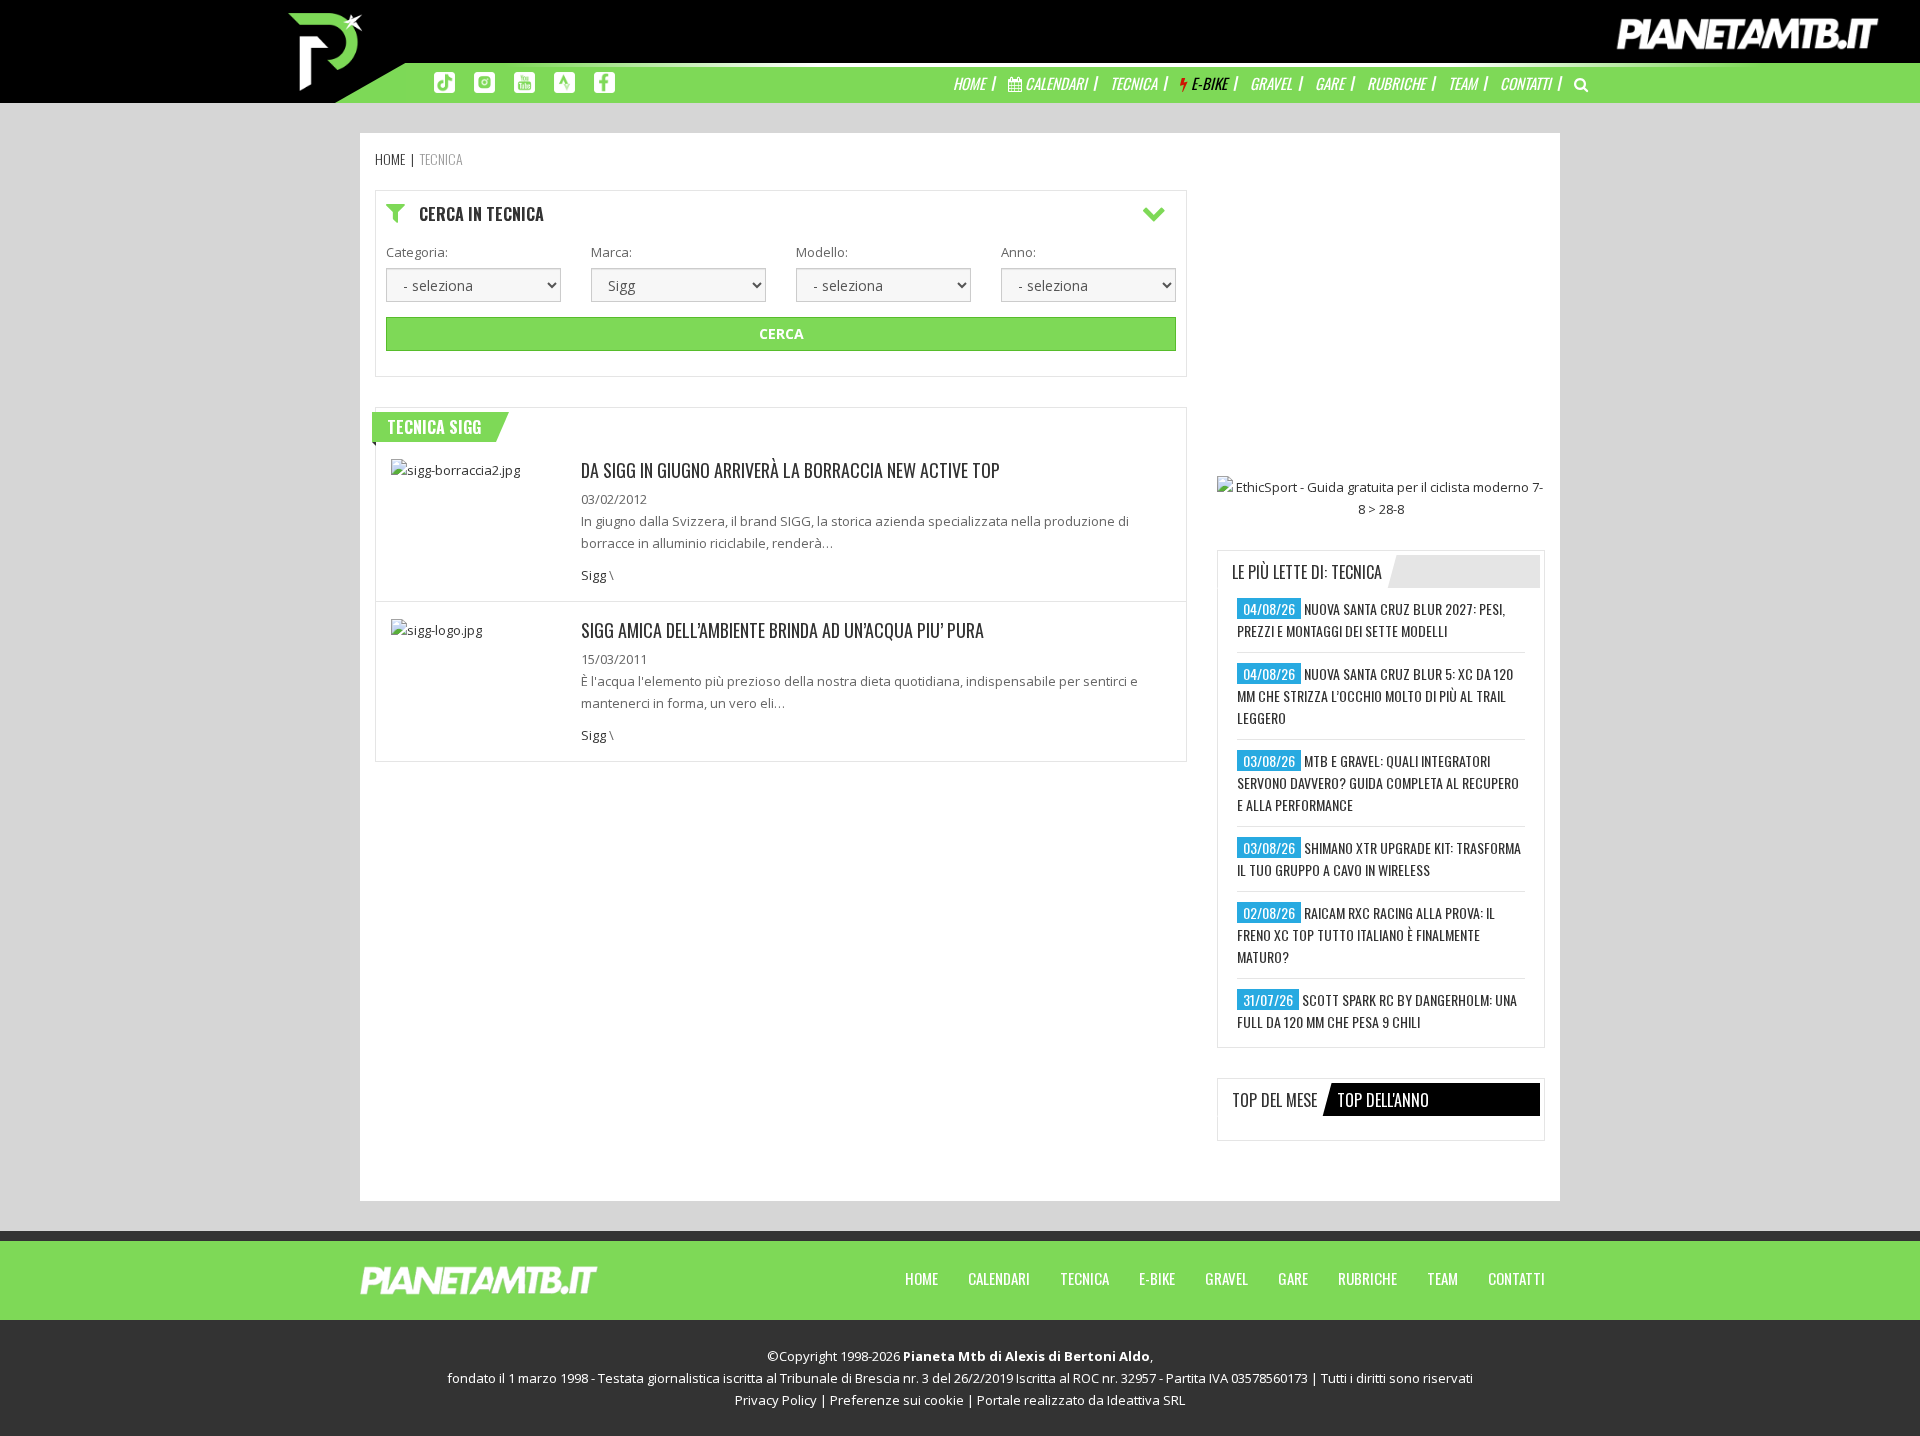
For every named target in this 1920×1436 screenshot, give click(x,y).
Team (1442, 1278)
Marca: (611, 252)
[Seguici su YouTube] (524, 81)
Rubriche (1367, 1278)
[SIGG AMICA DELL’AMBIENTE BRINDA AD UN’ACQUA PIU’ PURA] (436, 628)
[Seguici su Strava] (564, 81)
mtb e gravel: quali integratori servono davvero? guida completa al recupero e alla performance (1378, 782)
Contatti (1516, 1278)
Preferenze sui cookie (897, 1400)
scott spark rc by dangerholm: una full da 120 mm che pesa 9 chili (1377, 1010)
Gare (1293, 1278)
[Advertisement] (1381, 315)
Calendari (999, 1278)
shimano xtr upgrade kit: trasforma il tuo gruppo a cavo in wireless (1379, 858)
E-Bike (1157, 1278)
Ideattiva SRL (1146, 1400)
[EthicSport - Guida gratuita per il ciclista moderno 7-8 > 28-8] (1381, 498)
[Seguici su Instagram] (484, 81)
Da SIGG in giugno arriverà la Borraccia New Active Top (790, 470)
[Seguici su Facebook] (604, 81)
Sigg (593, 575)
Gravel (1226, 1278)
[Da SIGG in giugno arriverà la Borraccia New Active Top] (455, 468)
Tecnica (1084, 1278)
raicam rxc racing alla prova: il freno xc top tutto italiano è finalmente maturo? (1366, 934)
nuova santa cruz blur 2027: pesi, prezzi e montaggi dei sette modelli (1371, 619)
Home (921, 1278)
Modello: (822, 252)
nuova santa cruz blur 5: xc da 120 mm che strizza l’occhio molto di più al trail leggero (1375, 695)
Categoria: (417, 252)
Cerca (781, 333)
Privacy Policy (776, 1400)
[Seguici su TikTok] (444, 81)
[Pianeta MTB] (515, 1279)
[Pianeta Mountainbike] (327, 50)
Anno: (1018, 252)
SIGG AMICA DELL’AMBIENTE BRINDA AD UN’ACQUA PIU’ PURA (782, 630)
